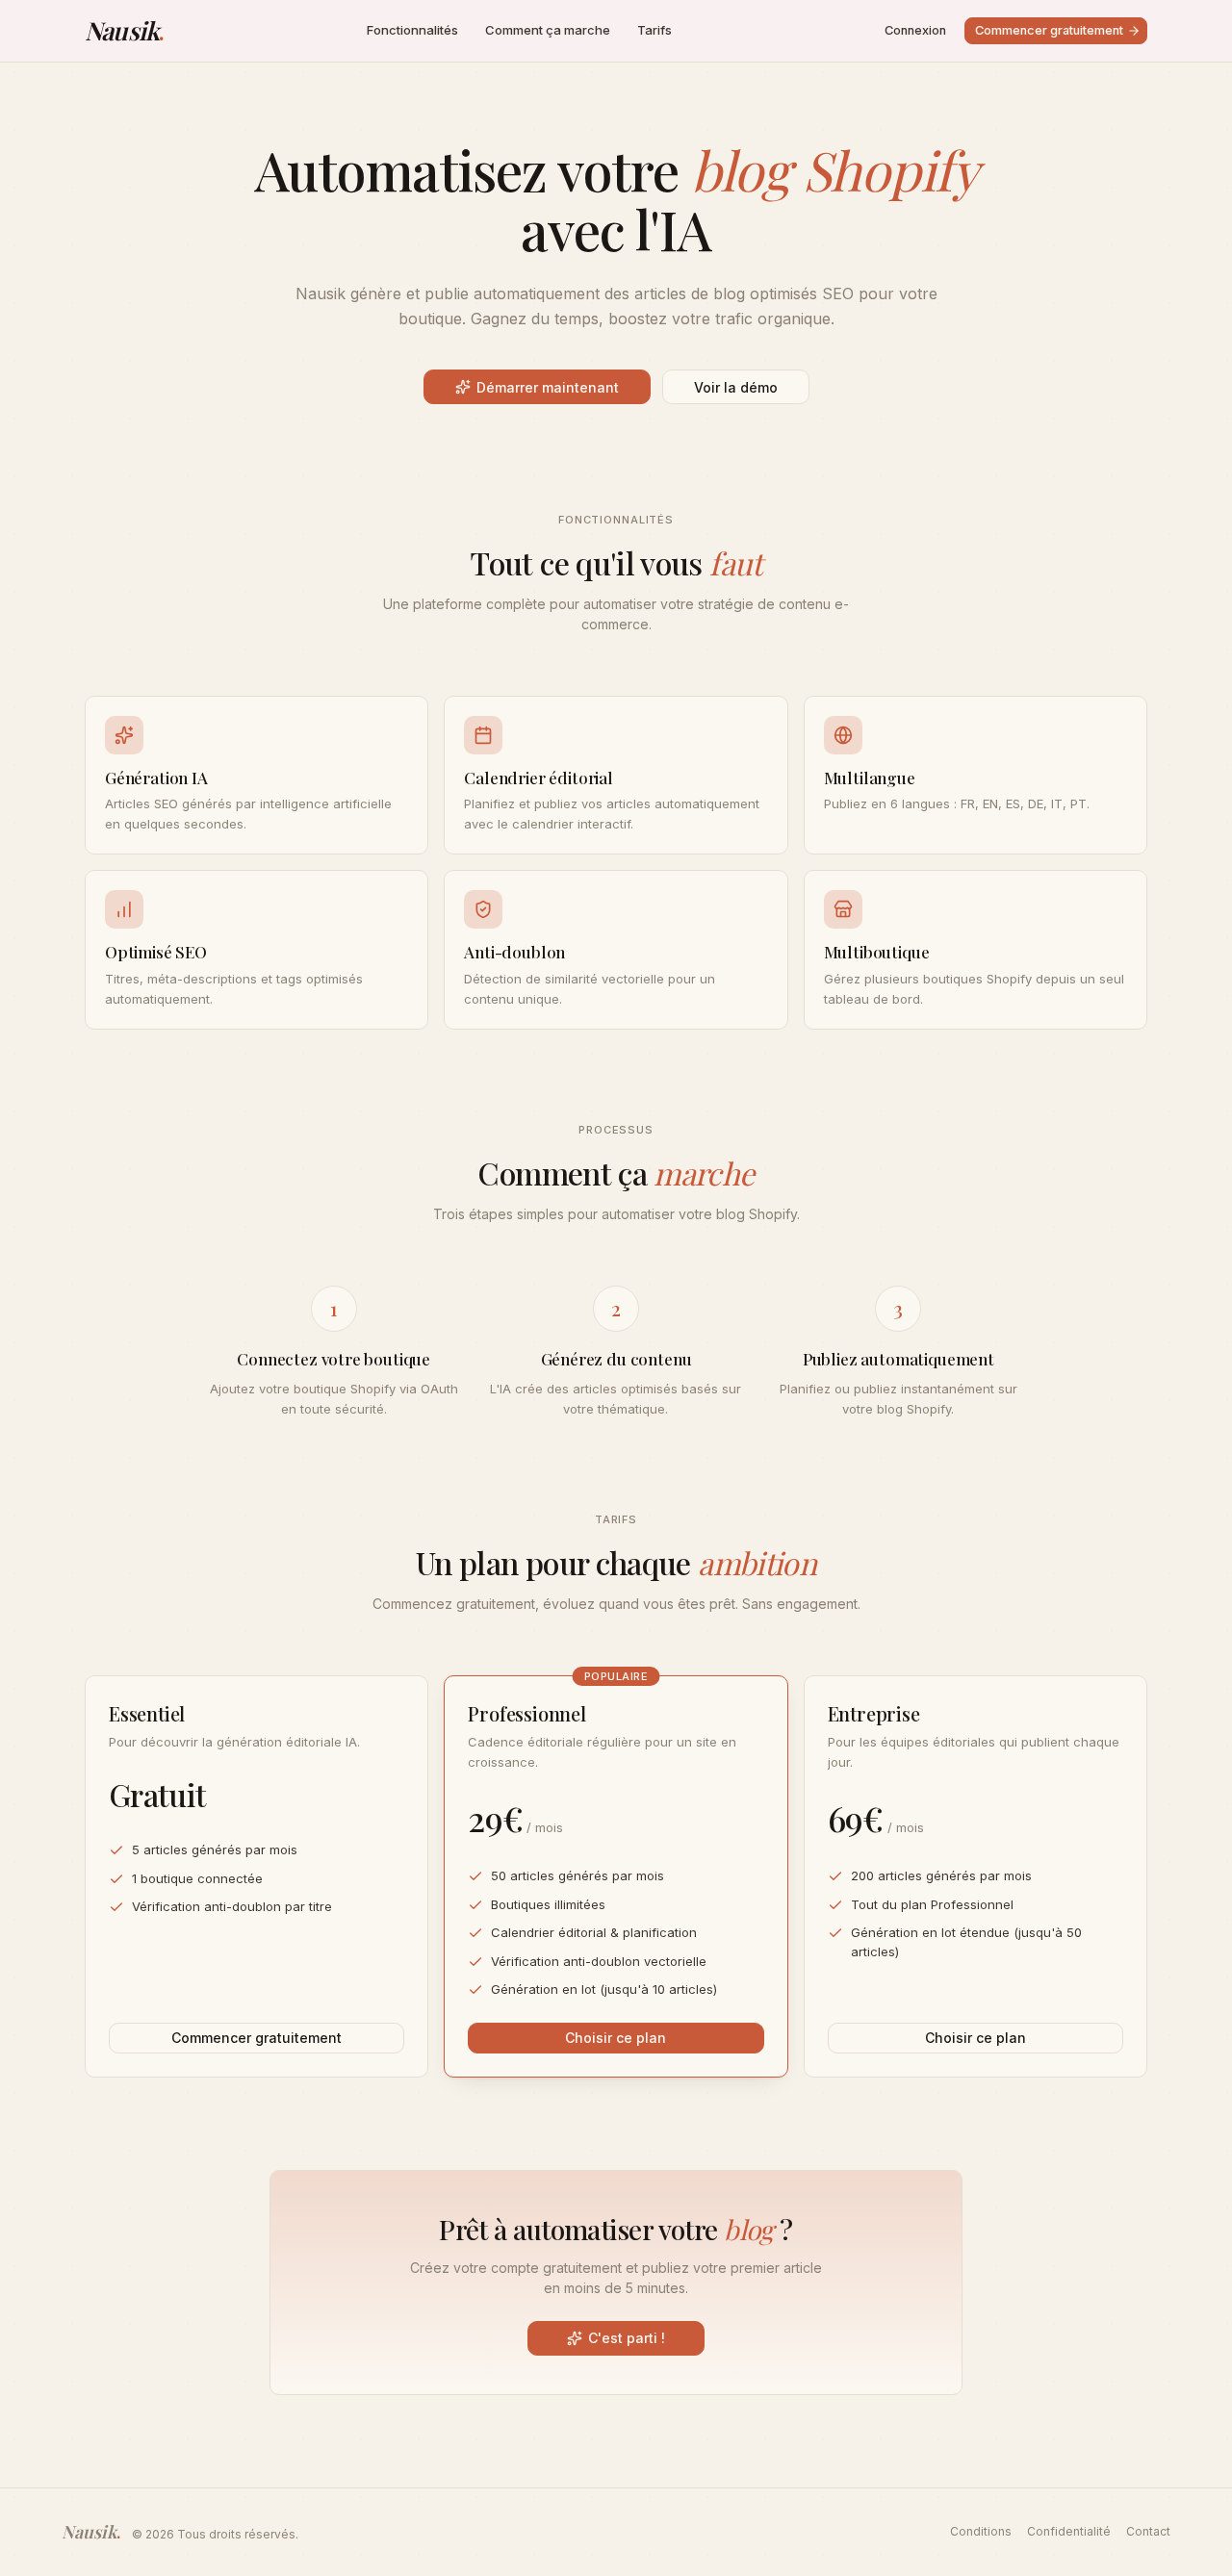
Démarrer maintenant (548, 387)
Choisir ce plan (616, 2038)
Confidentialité (1069, 2531)
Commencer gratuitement (1049, 30)
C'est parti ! (627, 2338)
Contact (1148, 2531)
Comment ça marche (548, 30)
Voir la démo (736, 387)
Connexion (915, 30)
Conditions (981, 2531)
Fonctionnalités (412, 30)
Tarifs (654, 30)
